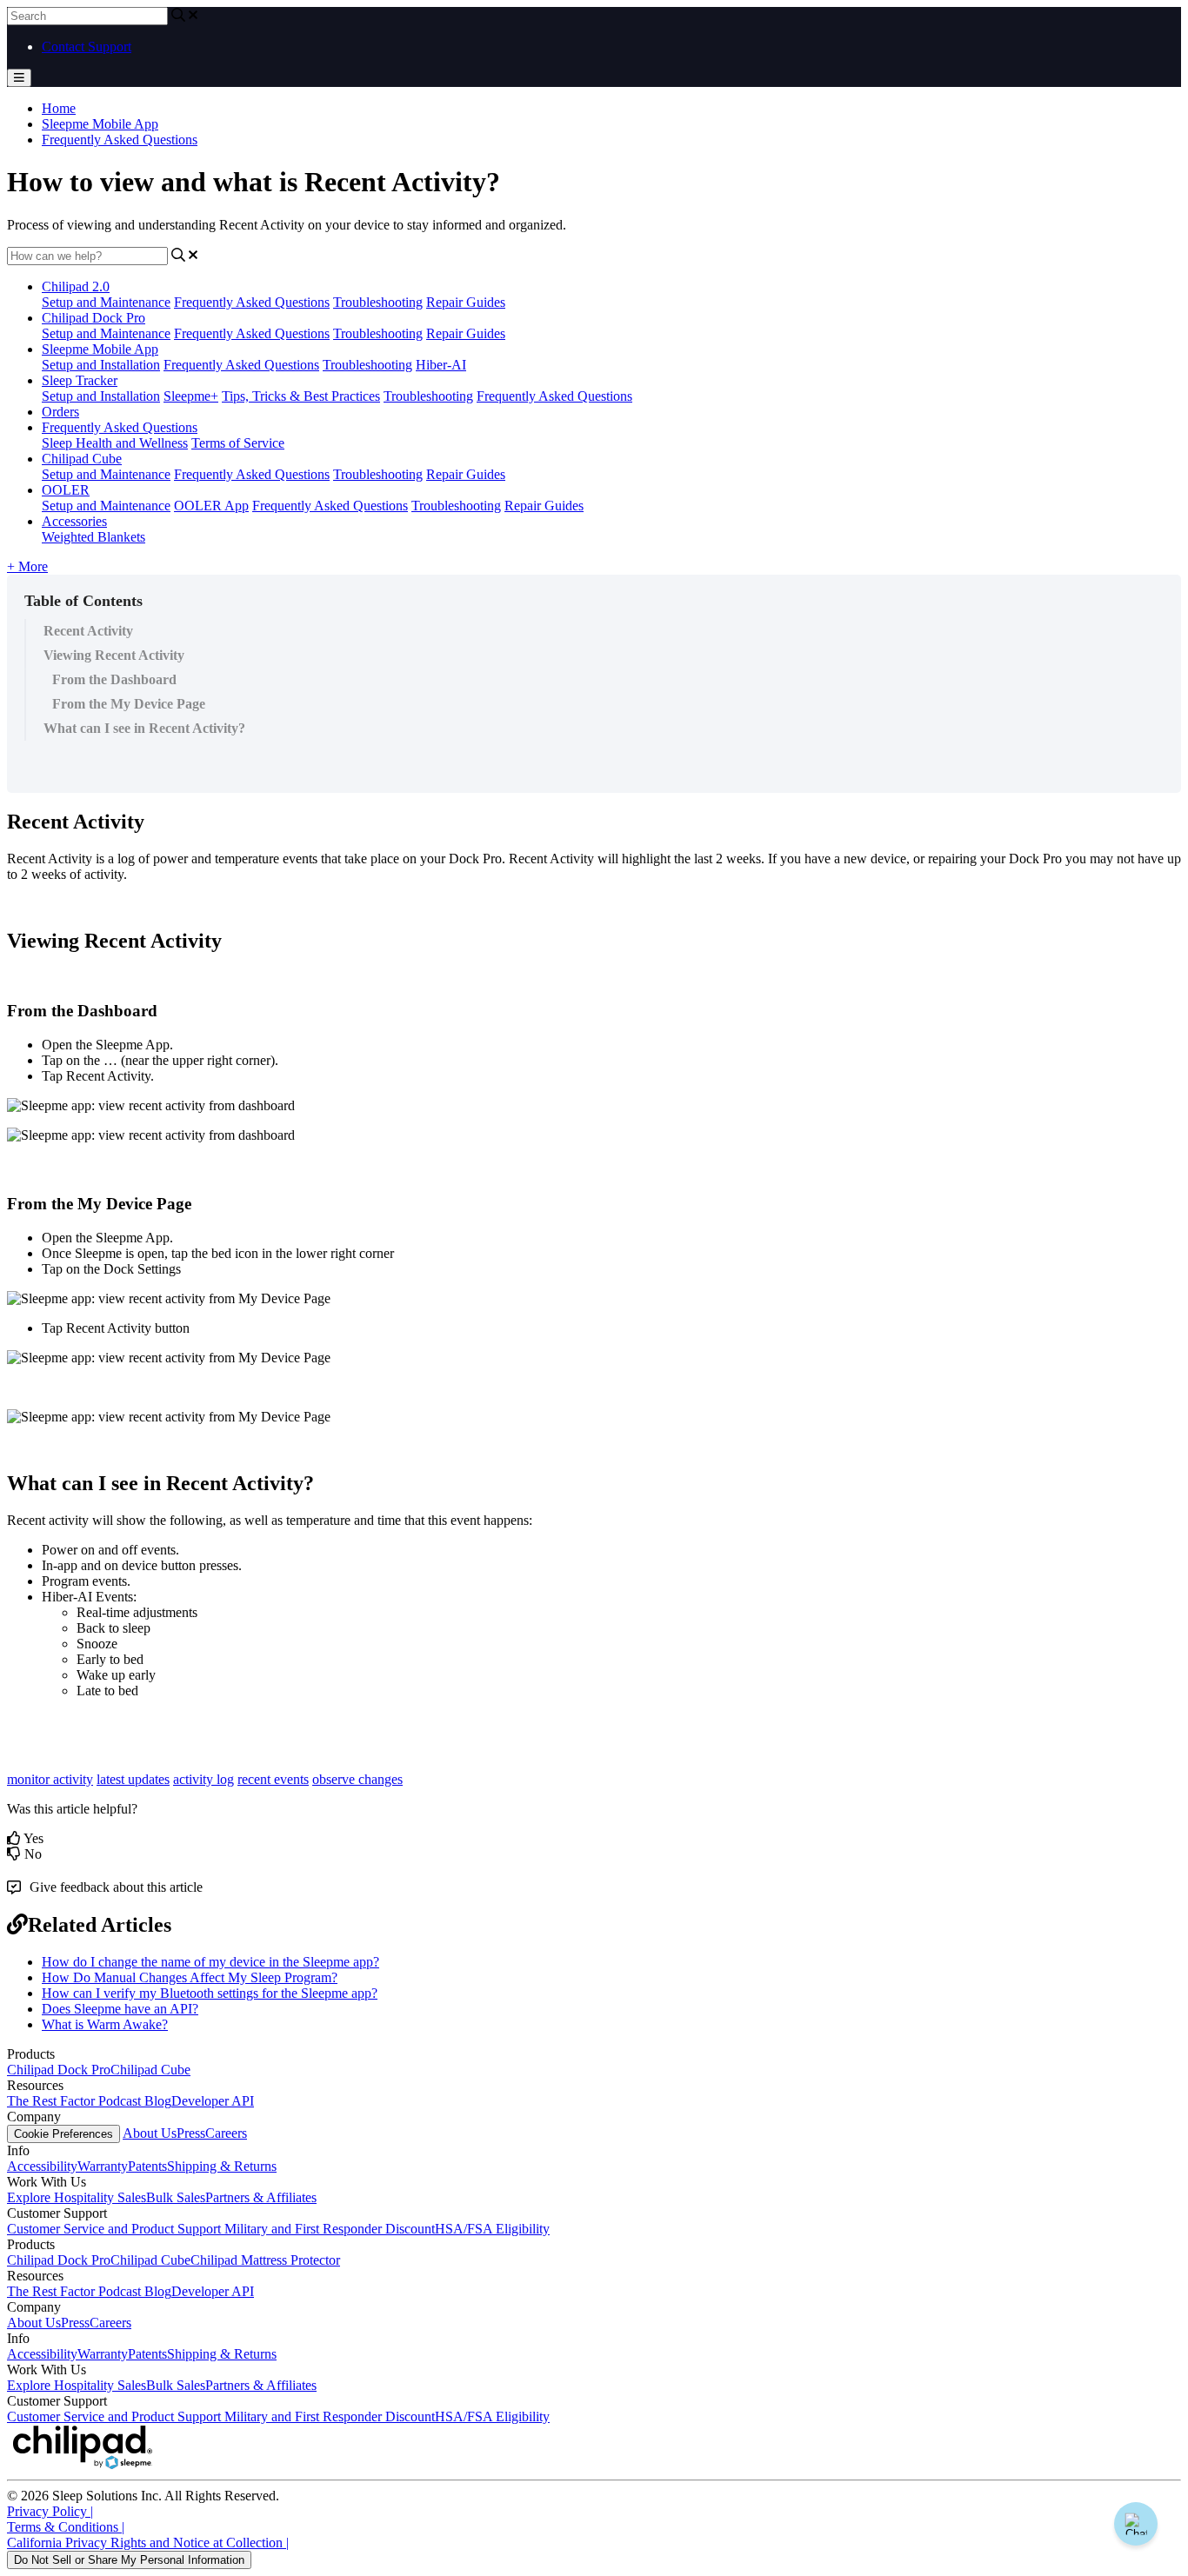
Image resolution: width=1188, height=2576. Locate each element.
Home (59, 108)
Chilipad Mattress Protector (265, 2260)
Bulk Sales (176, 2197)
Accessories (74, 521)
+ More (27, 566)
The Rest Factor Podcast (76, 2101)
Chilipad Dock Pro (93, 318)
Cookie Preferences (63, 2134)
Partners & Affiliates (261, 2197)
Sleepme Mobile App (100, 124)
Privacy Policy (50, 2511)
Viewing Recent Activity (114, 655)
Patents (147, 2166)
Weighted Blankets (93, 537)
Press (191, 2133)
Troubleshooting (378, 302)
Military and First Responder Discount (330, 2229)
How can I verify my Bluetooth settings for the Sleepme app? (210, 1993)
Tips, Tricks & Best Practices (301, 396)
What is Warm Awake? (105, 2024)
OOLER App (211, 506)
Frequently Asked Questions (120, 140)
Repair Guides (466, 302)
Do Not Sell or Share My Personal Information (129, 2560)
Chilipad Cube (82, 459)
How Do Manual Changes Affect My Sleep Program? (190, 1977)
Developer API (213, 2101)
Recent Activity (88, 631)
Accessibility (42, 2166)
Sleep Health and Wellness (115, 443)
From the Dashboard (114, 679)
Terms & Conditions (66, 2527)
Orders (60, 412)
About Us (150, 2133)
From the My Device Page (129, 704)
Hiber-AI (441, 365)
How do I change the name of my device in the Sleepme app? (210, 1962)
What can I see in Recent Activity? (144, 728)
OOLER (66, 490)
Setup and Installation (101, 365)
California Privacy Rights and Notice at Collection (148, 2543)
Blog (158, 2101)
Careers (226, 2133)
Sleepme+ (191, 396)
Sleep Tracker (80, 380)
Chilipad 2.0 (76, 286)
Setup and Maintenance (106, 302)
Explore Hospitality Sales (77, 2197)
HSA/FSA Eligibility (492, 2229)
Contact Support (87, 47)
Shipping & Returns (222, 2166)
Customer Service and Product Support (116, 2229)
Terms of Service (238, 443)
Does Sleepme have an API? (120, 2009)
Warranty (103, 2166)
